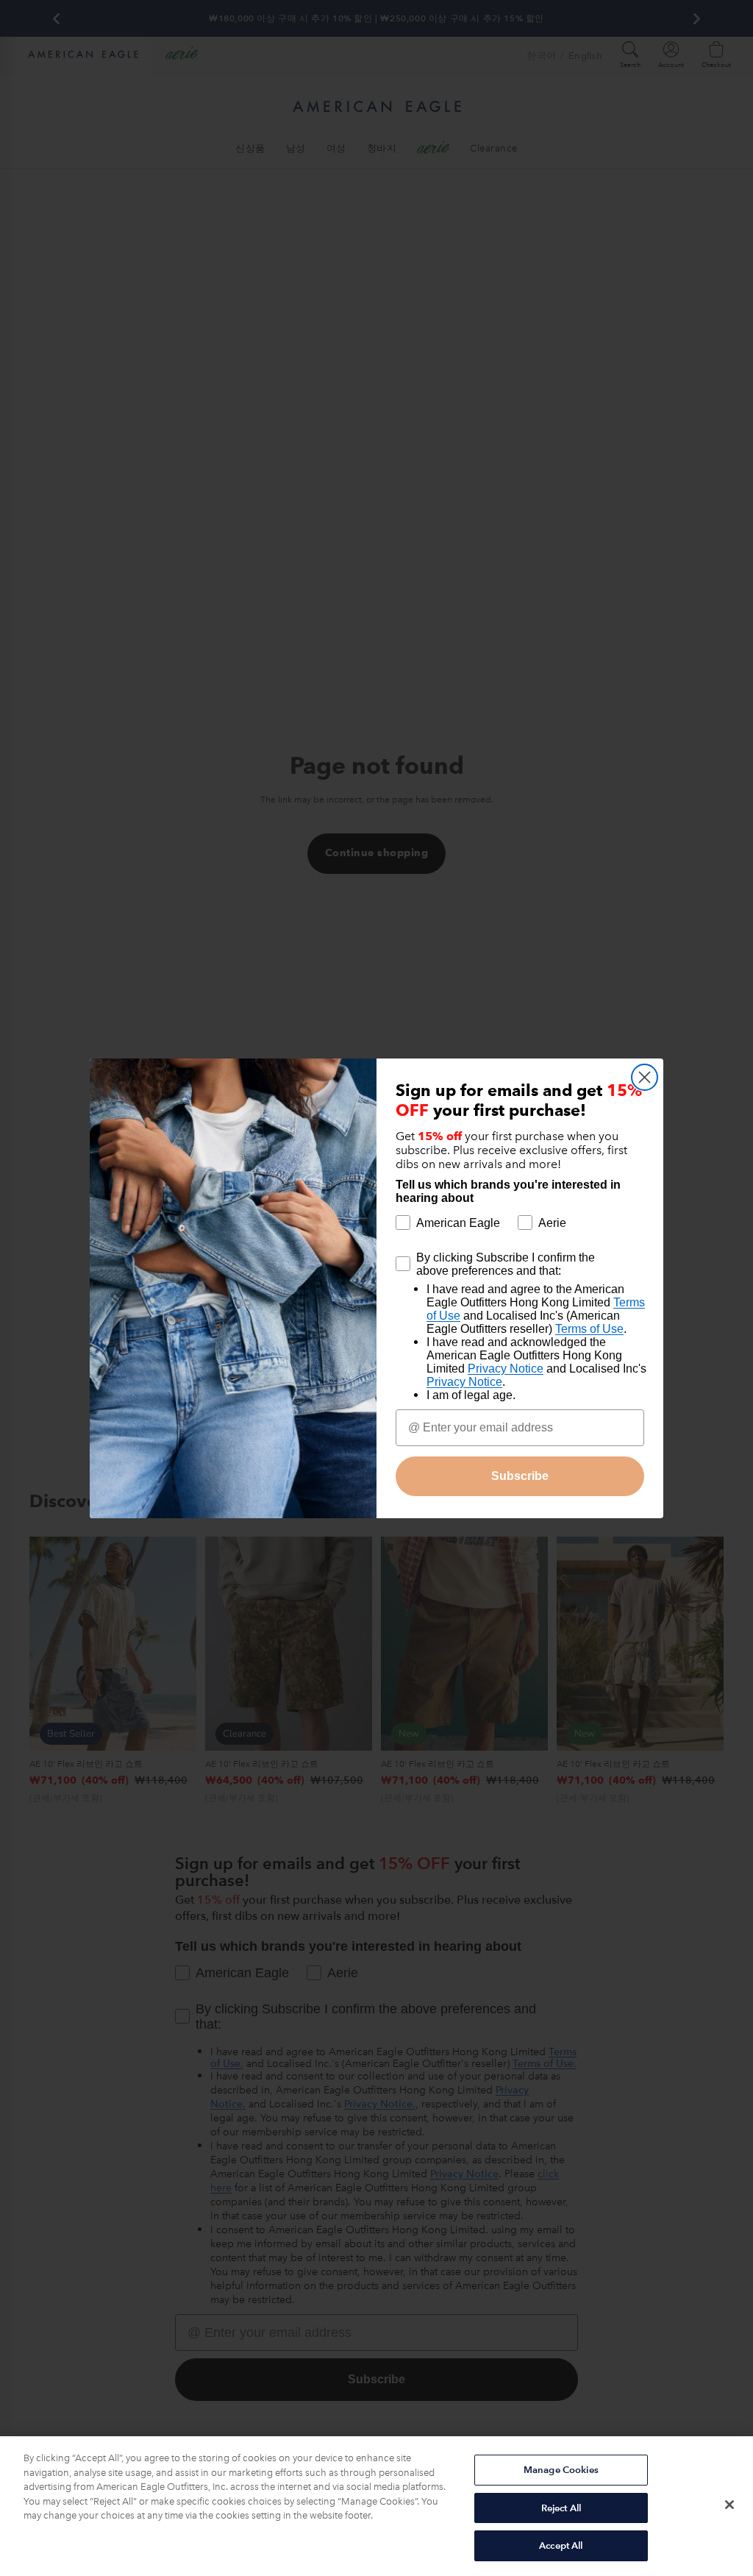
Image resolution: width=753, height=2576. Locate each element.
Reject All (561, 2508)
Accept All (561, 2545)
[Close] (729, 2505)
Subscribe (520, 1476)
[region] (376, 2506)
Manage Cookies (561, 2470)
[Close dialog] (645, 1077)
